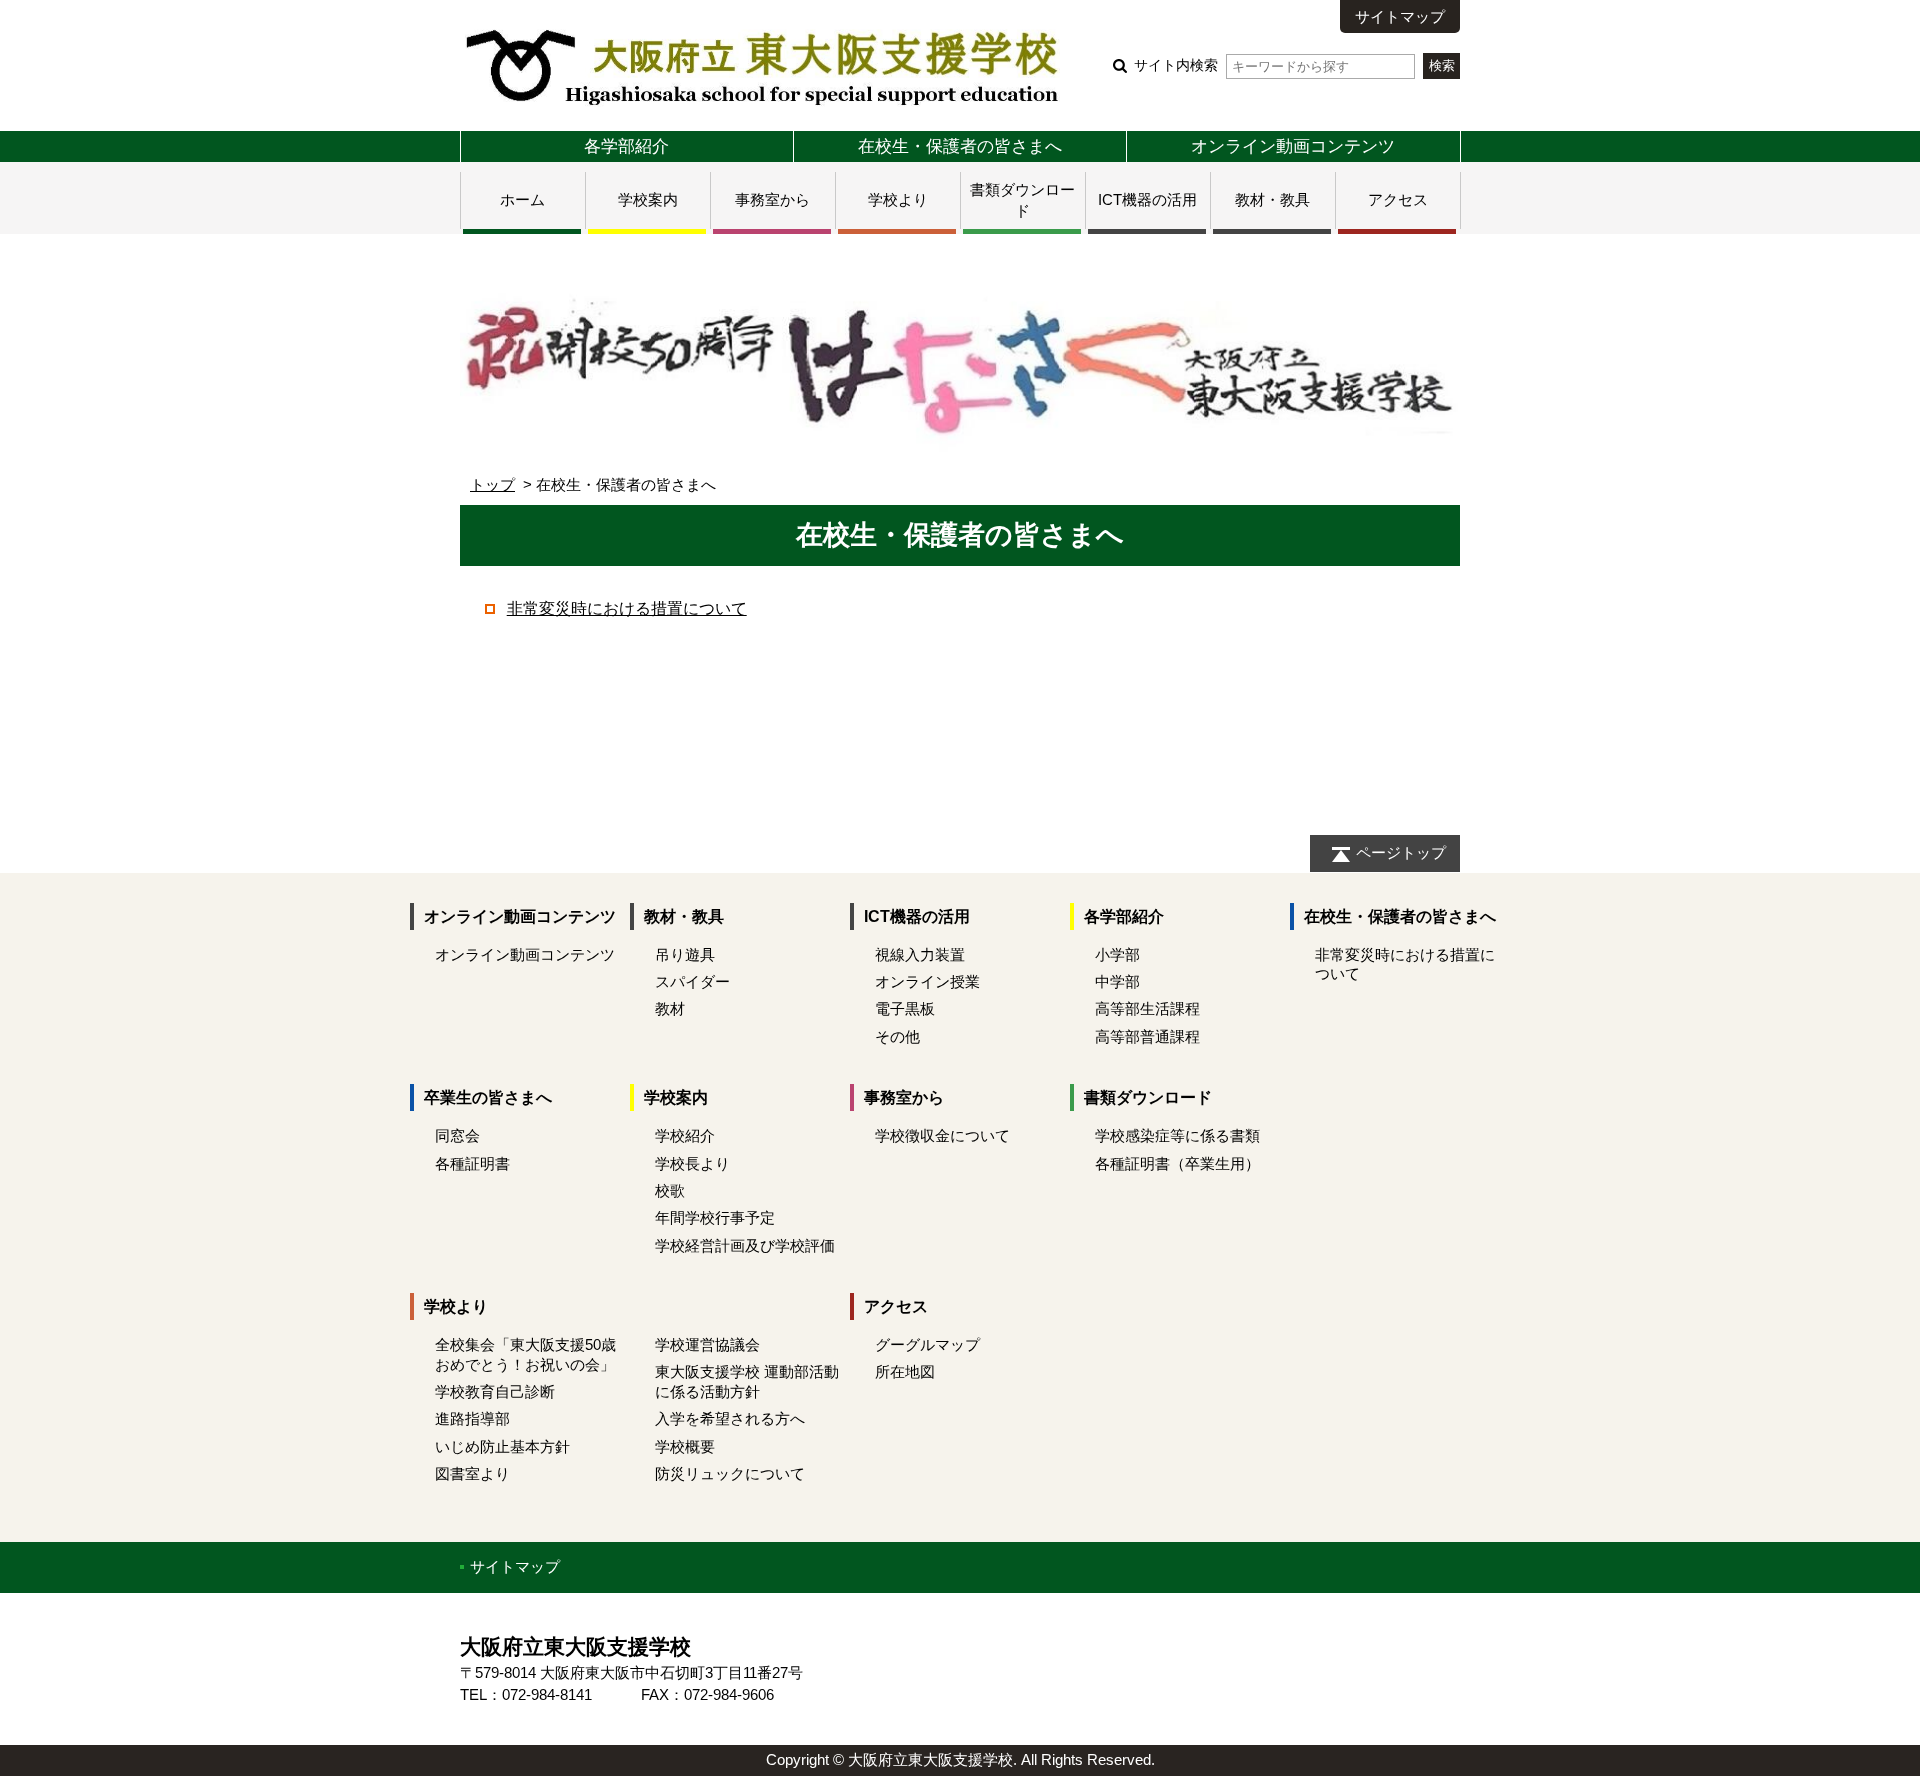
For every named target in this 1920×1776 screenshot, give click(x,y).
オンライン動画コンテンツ (1293, 146)
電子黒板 (905, 1008)
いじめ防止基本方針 (502, 1446)
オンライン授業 (927, 981)
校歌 (670, 1190)
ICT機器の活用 (1147, 199)
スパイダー (692, 981)
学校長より (692, 1163)
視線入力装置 (920, 954)
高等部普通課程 (1147, 1036)
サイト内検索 (1176, 65)
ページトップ (1401, 852)
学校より (898, 199)
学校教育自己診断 (495, 1391)
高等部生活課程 (1147, 1008)
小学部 (1117, 954)
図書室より (472, 1473)
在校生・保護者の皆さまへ (960, 146)
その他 (897, 1036)
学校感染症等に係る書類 (1177, 1135)
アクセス (1398, 199)
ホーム (522, 199)
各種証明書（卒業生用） (1177, 1163)
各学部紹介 (626, 146)
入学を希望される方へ (730, 1418)
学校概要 (685, 1446)
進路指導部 (472, 1418)
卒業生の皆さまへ (488, 1097)
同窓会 (457, 1135)
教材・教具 (1272, 199)
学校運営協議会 (707, 1344)
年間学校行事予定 (715, 1217)
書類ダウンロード (1148, 1097)
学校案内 (648, 199)
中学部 (1117, 981)
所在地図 (905, 1371)
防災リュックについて (730, 1473)
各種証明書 (472, 1163)
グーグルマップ (927, 1344)
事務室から (772, 199)
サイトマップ (1400, 16)
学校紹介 (685, 1135)
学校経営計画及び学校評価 (745, 1245)
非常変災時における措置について (627, 608)
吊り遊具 (685, 954)
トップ (492, 484)
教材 (670, 1008)
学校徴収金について (942, 1135)
